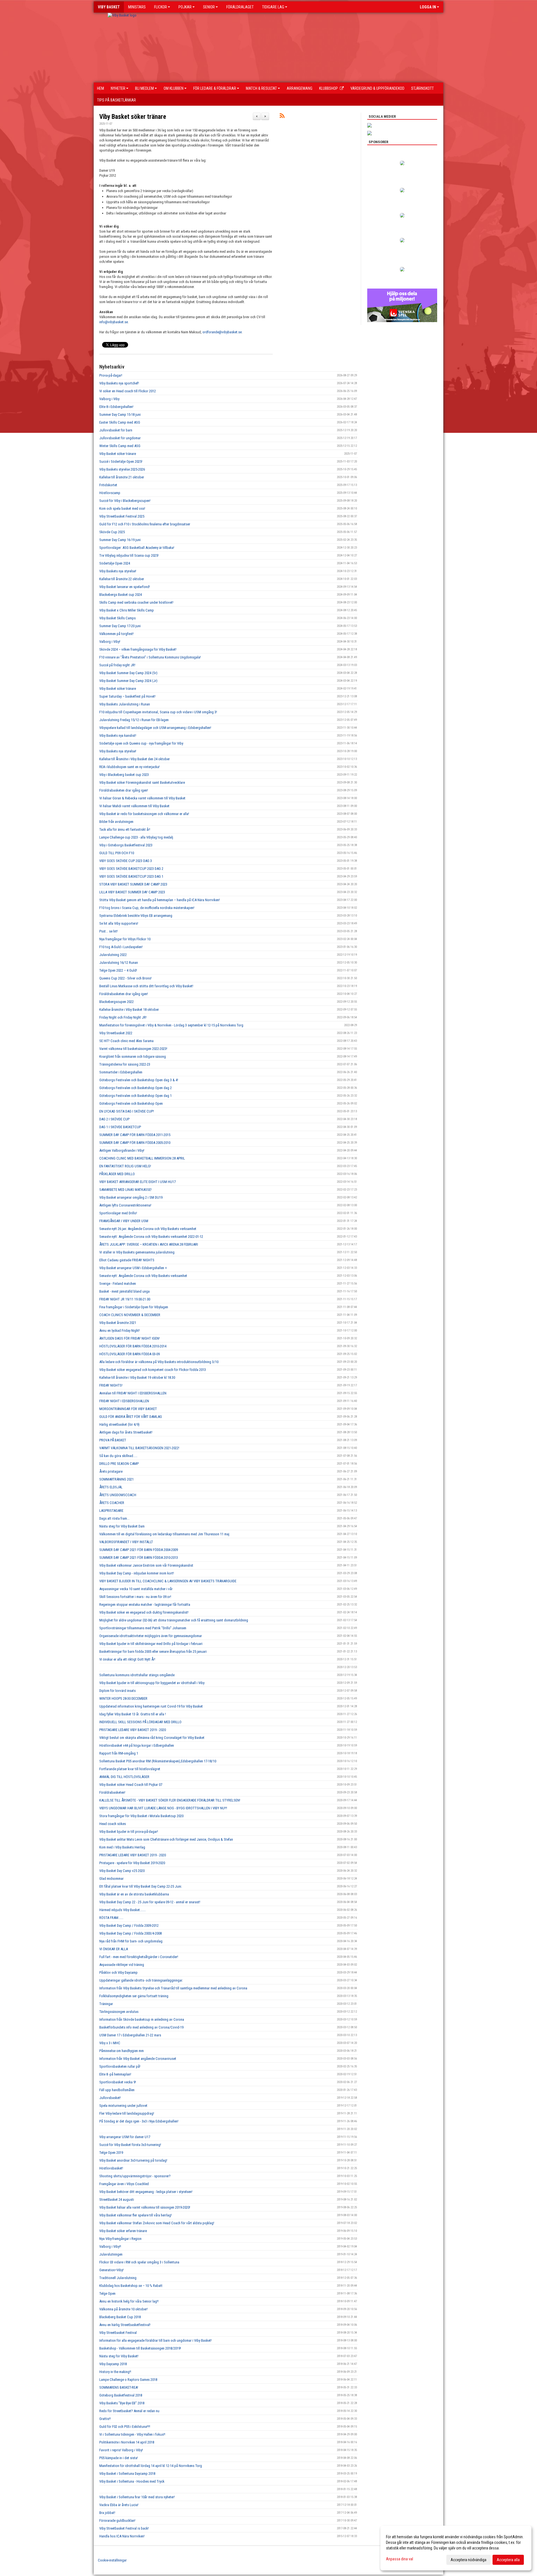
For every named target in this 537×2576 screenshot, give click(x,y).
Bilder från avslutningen (116, 822)
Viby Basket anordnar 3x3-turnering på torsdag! (133, 2160)
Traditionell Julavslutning (118, 2278)
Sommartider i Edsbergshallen (121, 1072)
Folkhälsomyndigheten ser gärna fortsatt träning (134, 1996)
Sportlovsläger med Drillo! (118, 1213)
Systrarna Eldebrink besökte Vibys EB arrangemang (136, 916)
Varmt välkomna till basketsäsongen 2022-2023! (133, 1049)
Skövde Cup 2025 (112, 532)
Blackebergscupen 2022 (116, 1002)
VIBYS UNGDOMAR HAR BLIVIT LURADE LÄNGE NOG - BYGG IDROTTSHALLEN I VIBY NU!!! (163, 1808)
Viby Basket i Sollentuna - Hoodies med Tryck (132, 2481)
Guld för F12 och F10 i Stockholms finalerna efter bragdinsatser (145, 524)
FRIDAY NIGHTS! (111, 1385)
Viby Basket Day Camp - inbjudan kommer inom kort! (137, 1573)
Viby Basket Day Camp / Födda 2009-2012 (129, 1925)
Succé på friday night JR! (117, 665)
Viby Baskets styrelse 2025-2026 (122, 469)
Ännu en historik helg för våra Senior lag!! (129, 2301)
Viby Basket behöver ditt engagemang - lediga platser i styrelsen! (146, 2192)
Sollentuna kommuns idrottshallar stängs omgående (137, 1675)
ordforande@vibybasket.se (222, 332)
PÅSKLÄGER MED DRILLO (117, 1174)
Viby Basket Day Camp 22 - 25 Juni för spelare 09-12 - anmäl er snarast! (150, 1902)
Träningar (106, 2004)
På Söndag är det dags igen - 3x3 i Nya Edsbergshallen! (139, 2121)
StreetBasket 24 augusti (117, 2200)
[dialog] (456, 2548)
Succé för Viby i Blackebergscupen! (125, 501)
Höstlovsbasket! (111, 2168)
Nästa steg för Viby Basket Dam (122, 1526)
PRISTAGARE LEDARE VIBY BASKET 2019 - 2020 (133, 1730)
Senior (209, 7)
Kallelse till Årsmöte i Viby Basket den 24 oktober (135, 759)
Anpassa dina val (400, 2559)
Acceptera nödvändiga (468, 2560)
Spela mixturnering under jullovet (123, 2106)
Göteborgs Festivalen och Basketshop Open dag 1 (136, 1096)
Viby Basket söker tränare (133, 117)
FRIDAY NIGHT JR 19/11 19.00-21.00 (125, 1299)
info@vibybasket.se (114, 322)
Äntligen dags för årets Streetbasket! (126, 1432)
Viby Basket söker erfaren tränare (123, 2231)
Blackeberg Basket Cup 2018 (120, 2317)
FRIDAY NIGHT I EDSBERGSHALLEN (124, 1401)
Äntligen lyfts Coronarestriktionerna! (125, 1205)
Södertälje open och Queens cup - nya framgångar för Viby (141, 743)
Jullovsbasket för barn (116, 430)
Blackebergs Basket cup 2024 (121, 595)
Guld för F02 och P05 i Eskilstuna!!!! (125, 2427)
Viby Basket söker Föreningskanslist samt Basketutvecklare (142, 782)
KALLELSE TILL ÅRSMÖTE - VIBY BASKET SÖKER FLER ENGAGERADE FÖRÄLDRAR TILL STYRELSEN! (170, 1800)
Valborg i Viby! (110, 642)
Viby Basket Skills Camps (117, 618)
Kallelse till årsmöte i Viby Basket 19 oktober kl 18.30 (137, 1377)
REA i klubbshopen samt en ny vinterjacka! (129, 767)
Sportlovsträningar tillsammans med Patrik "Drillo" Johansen (143, 1628)
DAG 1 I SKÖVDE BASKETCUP (120, 1127)
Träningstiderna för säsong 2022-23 (125, 1064)
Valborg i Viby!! (110, 2246)
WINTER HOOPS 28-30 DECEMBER (123, 1698)
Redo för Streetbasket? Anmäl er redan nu (129, 2411)
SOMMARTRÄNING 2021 (116, 1479)
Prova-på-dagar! (111, 375)
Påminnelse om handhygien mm (122, 2051)
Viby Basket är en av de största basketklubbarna (134, 1894)
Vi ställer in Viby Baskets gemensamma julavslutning (137, 1252)
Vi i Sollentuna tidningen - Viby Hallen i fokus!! (132, 2434)
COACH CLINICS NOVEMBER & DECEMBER (130, 1315)
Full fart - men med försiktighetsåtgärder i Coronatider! (139, 1957)
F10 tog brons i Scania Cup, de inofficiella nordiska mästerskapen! (147, 908)
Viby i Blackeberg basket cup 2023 (124, 775)
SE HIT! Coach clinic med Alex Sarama (126, 1041)
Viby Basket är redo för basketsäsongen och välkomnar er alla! (144, 814)
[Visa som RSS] (282, 117)
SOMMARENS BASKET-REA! (119, 2387)
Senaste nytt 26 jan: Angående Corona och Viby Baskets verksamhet (148, 1229)
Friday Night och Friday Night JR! (123, 1017)
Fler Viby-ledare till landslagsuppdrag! (127, 2113)
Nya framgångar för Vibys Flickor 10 (125, 939)
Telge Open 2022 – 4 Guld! (118, 970)
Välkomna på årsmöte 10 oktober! (123, 2309)
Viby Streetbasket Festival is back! (124, 2528)
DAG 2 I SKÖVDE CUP (114, 1119)
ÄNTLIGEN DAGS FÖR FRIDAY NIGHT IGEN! (129, 1338)
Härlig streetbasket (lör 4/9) (119, 1424)
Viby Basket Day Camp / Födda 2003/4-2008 (130, 1933)
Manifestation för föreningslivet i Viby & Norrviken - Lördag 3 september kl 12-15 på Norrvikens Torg (171, 1025)
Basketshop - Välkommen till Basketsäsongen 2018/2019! (140, 2348)
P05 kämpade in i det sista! (119, 2458)
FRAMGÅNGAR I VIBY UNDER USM (124, 1221)
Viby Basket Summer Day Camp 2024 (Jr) (128, 681)
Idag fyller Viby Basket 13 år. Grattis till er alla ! (133, 1714)
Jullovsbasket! (110, 2098)
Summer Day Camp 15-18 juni (120, 415)
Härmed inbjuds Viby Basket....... (123, 1910)
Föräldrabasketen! (112, 1792)
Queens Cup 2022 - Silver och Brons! (125, 978)
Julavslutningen (111, 2254)
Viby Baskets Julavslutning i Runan (125, 704)
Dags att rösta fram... (114, 1518)
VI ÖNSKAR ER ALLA (114, 1949)
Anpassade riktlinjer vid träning (122, 1965)
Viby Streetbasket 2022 (116, 1033)
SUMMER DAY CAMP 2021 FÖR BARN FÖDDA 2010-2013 (139, 1558)
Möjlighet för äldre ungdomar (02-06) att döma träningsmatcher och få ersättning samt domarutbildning (174, 1620)
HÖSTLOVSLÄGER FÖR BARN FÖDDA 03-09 (129, 1354)
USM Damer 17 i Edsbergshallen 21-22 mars (130, 2035)
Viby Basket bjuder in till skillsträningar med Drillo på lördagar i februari (151, 1644)
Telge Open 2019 (111, 2153)
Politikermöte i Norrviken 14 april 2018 (127, 2442)
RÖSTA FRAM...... (111, 1918)
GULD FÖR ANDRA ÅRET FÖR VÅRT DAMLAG (131, 1417)
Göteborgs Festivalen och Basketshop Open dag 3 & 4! (139, 1080)
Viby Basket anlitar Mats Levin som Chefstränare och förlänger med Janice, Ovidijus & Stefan (166, 1839)
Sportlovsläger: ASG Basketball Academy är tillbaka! (137, 548)
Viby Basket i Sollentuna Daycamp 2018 (127, 2474)
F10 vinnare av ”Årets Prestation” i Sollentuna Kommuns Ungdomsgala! (150, 657)
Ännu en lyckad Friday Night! (120, 1330)
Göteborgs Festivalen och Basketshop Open (131, 1103)
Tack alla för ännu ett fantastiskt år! (125, 829)
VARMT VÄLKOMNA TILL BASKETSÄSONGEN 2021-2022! (139, 1448)
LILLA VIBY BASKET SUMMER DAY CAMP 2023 (132, 892)
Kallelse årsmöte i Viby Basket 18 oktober (129, 1010)
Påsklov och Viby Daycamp (118, 1972)
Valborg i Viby (109, 399)
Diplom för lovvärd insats (117, 1691)
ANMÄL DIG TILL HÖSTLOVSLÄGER (124, 1777)
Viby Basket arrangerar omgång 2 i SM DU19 (131, 1197)
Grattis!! (105, 2419)
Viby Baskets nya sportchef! (119, 383)
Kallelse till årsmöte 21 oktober (122, 477)
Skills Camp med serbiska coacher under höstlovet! (136, 602)
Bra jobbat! (107, 2513)
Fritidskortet (108, 485)
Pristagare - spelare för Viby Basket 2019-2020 (132, 1863)
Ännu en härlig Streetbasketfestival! (125, 2325)
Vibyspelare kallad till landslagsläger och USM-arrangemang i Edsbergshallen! (155, 728)
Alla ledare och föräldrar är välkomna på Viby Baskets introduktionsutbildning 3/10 (159, 1362)
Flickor (161, 7)
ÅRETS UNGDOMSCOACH (118, 1495)
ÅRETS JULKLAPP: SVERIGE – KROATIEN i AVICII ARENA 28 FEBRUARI (149, 1244)
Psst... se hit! (109, 931)
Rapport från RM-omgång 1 (119, 1753)
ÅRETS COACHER (112, 1503)
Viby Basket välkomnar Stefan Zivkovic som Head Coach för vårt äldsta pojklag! (157, 2223)
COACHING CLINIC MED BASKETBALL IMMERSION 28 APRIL (142, 1158)
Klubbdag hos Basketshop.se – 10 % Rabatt (131, 2286)
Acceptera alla (508, 2560)
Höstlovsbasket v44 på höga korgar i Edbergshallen (137, 1745)
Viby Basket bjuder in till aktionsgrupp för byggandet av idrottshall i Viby (152, 1683)
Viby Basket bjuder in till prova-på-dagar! (129, 1832)
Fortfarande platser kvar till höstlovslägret (130, 1769)
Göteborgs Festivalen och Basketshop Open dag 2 (136, 1088)
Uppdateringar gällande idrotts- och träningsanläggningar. (141, 1980)
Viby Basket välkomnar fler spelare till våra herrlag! (136, 2215)
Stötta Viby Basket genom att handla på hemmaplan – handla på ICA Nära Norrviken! (160, 900)
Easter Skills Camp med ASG (120, 422)
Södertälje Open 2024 (115, 563)
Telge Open (107, 2293)
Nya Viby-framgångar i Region (120, 2239)
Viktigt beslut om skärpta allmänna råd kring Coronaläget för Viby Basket (152, 1738)
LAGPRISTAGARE (111, 1511)
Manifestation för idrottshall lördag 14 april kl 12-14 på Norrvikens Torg (151, 2466)
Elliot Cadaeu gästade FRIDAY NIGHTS (127, 1260)
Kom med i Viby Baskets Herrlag (122, 1847)
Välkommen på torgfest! (116, 634)
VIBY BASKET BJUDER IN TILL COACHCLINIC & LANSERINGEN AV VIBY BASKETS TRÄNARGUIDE (168, 1581)
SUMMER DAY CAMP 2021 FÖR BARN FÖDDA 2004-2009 (139, 1550)
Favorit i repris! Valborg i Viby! (121, 2450)
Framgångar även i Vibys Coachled (124, 2184)
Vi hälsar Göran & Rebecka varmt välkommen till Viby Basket (142, 798)
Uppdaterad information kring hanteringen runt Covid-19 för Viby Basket (151, 1706)
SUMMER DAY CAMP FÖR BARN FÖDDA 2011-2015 (135, 1135)
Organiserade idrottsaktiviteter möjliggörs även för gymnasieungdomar (151, 1636)
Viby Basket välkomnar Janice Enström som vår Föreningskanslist (146, 1565)
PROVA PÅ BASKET (113, 1440)
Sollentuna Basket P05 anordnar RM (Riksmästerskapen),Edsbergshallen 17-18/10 (158, 1761)
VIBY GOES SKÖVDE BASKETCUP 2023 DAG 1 (131, 876)
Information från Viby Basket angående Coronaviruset (138, 2059)
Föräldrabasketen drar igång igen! (124, 790)
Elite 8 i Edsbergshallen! (116, 407)
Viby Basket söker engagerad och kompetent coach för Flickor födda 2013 (153, 1370)
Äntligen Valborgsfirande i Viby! (122, 1150)
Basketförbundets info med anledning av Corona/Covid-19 (141, 2027)
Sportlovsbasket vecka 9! (118, 2082)
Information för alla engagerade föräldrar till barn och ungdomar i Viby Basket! (156, 2340)
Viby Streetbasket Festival (118, 2333)
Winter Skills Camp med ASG (120, 446)
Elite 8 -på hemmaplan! (115, 2074)
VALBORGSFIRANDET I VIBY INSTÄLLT (126, 1542)
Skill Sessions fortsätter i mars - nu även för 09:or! (135, 1597)
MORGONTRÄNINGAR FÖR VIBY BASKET (128, 1409)
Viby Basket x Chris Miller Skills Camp (127, 610)
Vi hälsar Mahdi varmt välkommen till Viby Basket (134, 806)
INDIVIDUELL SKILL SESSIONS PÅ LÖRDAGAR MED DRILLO (140, 1722)
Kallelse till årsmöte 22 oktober (122, 579)
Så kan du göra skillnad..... (118, 1456)
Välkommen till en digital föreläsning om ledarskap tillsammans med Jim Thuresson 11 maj (164, 1534)
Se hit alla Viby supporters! (119, 923)
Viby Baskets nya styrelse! (118, 571)
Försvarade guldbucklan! (117, 2520)
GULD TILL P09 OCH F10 (117, 853)
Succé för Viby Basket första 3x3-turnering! (130, 2145)
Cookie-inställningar (112, 2560)
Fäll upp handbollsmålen (117, 2090)
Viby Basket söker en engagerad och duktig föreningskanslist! (144, 1612)
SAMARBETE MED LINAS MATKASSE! (125, 1190)
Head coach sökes (113, 1824)
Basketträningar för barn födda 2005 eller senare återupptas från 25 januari (153, 1651)
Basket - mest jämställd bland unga (124, 1291)
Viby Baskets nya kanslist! (118, 736)
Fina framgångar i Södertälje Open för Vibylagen (134, 1307)
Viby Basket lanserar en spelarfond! (125, 587)
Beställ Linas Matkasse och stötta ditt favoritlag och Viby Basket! (146, 986)
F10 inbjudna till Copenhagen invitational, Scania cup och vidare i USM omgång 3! (158, 712)
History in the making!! (115, 2372)
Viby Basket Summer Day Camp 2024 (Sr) (128, 673)
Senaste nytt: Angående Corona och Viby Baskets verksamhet (143, 1276)
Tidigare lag (273, 7)
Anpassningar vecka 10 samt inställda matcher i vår (136, 1589)
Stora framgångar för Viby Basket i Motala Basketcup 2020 (141, 1816)
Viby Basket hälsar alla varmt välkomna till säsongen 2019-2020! (145, 2207)
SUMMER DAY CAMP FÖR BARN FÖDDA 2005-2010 (135, 1143)
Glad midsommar (111, 1879)
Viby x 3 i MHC (110, 2043)
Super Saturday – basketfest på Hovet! (127, 696)
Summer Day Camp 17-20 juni (120, 626)
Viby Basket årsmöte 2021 (118, 1323)
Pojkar (185, 7)
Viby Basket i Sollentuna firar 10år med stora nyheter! (137, 2497)
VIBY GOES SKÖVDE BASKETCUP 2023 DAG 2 (131, 869)
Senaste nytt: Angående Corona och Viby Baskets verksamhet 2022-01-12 (151, 1237)
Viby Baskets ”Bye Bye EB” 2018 (122, 2403)
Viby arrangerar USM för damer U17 (125, 2137)
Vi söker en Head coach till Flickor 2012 (128, 391)
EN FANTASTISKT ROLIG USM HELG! (125, 1166)
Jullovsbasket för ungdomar (120, 438)
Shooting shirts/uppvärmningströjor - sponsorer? (135, 2176)
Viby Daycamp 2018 (113, 2364)
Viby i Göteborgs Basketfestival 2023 (126, 845)
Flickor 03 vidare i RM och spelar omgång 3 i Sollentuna (139, 2262)
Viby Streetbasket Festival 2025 (122, 516)
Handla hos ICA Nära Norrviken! (122, 2536)
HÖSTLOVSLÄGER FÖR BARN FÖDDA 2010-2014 (133, 1346)
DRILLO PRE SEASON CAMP (119, 1464)
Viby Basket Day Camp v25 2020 (122, 1871)
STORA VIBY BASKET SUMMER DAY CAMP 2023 (133, 884)
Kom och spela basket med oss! (122, 508)
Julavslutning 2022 (113, 955)
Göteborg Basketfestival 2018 (121, 2395)
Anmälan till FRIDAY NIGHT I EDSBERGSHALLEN (133, 1393)
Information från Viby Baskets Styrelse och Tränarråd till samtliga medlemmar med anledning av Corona (173, 1988)
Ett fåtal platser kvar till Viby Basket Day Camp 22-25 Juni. (141, 1886)
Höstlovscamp (110, 493)
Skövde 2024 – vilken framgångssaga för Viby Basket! (138, 649)
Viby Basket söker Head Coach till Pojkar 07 (131, 1785)
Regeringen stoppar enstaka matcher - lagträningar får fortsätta (145, 1605)
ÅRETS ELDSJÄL (111, 1487)
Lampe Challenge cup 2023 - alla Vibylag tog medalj (136, 837)
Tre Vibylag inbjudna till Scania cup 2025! (129, 555)
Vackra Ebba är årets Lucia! (119, 2505)
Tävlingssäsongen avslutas (119, 2012)
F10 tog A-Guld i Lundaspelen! (121, 947)
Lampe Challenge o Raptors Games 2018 (128, 2380)
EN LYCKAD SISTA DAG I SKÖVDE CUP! (127, 1111)
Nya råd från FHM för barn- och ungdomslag (131, 1941)
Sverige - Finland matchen (118, 1284)
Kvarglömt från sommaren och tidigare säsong (133, 1056)
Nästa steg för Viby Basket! (119, 2356)
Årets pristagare (111, 1471)
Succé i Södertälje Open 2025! (121, 461)
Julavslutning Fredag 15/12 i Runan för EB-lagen (134, 720)
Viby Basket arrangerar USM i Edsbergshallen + (133, 1268)
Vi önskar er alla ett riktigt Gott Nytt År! (127, 1659)
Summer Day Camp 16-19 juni (120, 540)
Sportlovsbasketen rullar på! (120, 2066)
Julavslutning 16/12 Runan (119, 963)
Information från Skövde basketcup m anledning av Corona (142, 2019)
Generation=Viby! (111, 2270)
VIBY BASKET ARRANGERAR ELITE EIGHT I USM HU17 (137, 1182)
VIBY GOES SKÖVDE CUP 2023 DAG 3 (126, 861)
